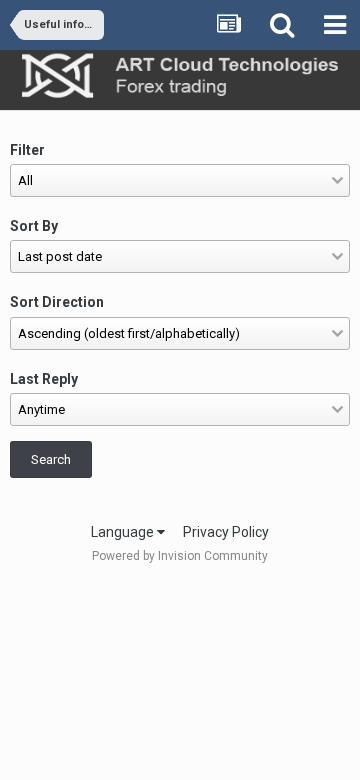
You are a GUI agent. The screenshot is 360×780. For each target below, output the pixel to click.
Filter (27, 150)
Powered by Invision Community (180, 556)
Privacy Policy (226, 532)
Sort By (34, 226)
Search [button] (51, 459)
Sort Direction (57, 302)
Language (124, 532)
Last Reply (44, 379)
